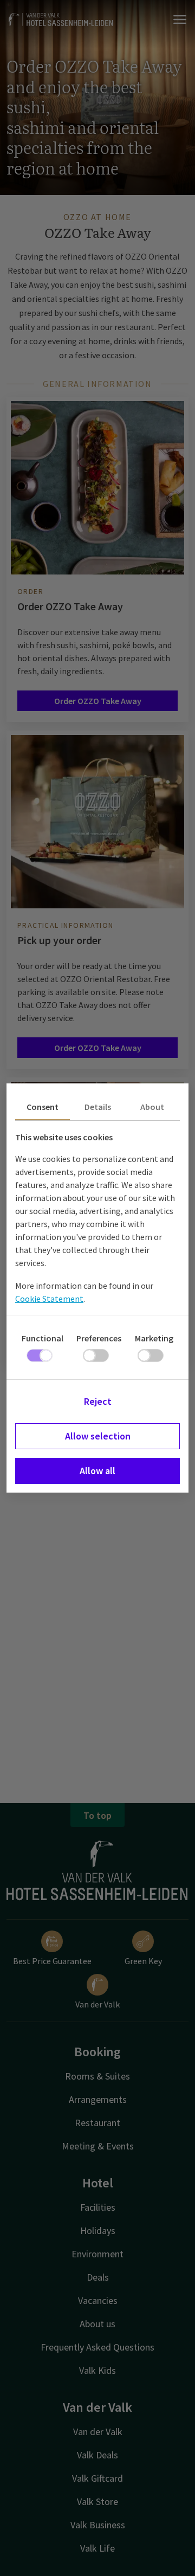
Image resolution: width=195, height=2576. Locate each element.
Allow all (97, 1471)
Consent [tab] (43, 1107)
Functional (43, 1338)
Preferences (99, 1338)
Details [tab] (98, 1107)
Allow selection (98, 1436)
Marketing (154, 1338)
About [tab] (152, 1107)
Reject (98, 1401)
